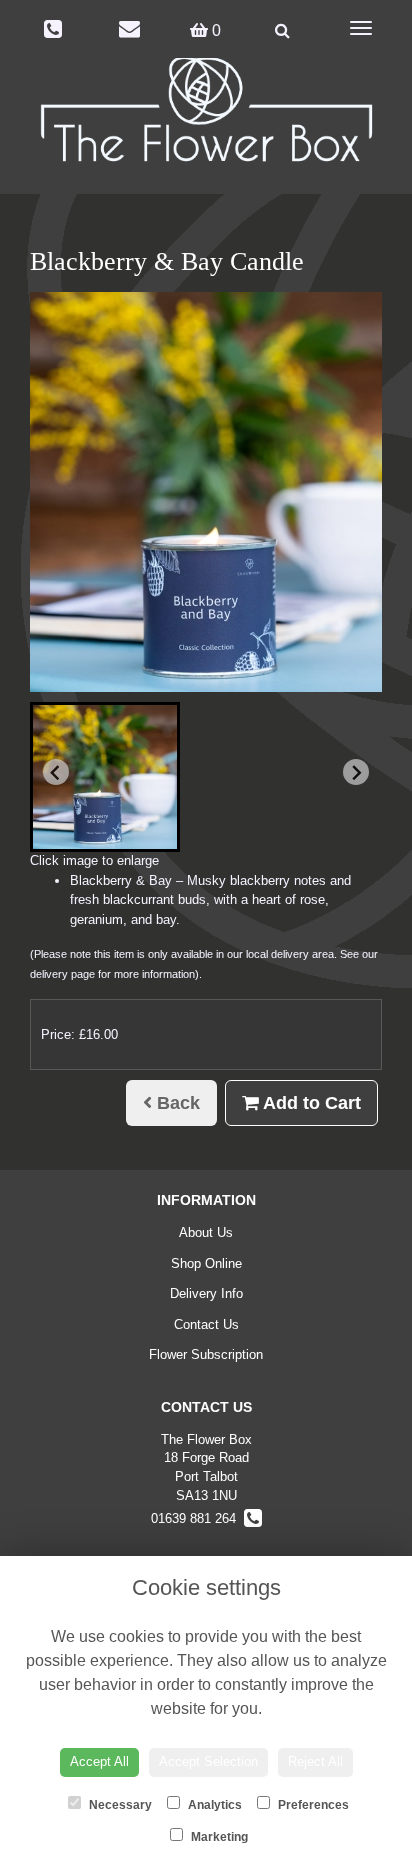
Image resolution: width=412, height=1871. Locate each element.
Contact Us (206, 1324)
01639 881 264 (197, 1518)
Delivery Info (206, 1293)
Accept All (99, 1761)
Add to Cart (310, 1103)
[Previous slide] (56, 772)
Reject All (315, 1761)
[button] (105, 777)
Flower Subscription (206, 1354)
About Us (206, 1232)
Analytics (213, 1805)
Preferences (312, 1805)
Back (176, 1103)
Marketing (218, 1837)
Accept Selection (208, 1761)
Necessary (119, 1805)
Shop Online (206, 1263)
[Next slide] (356, 772)
